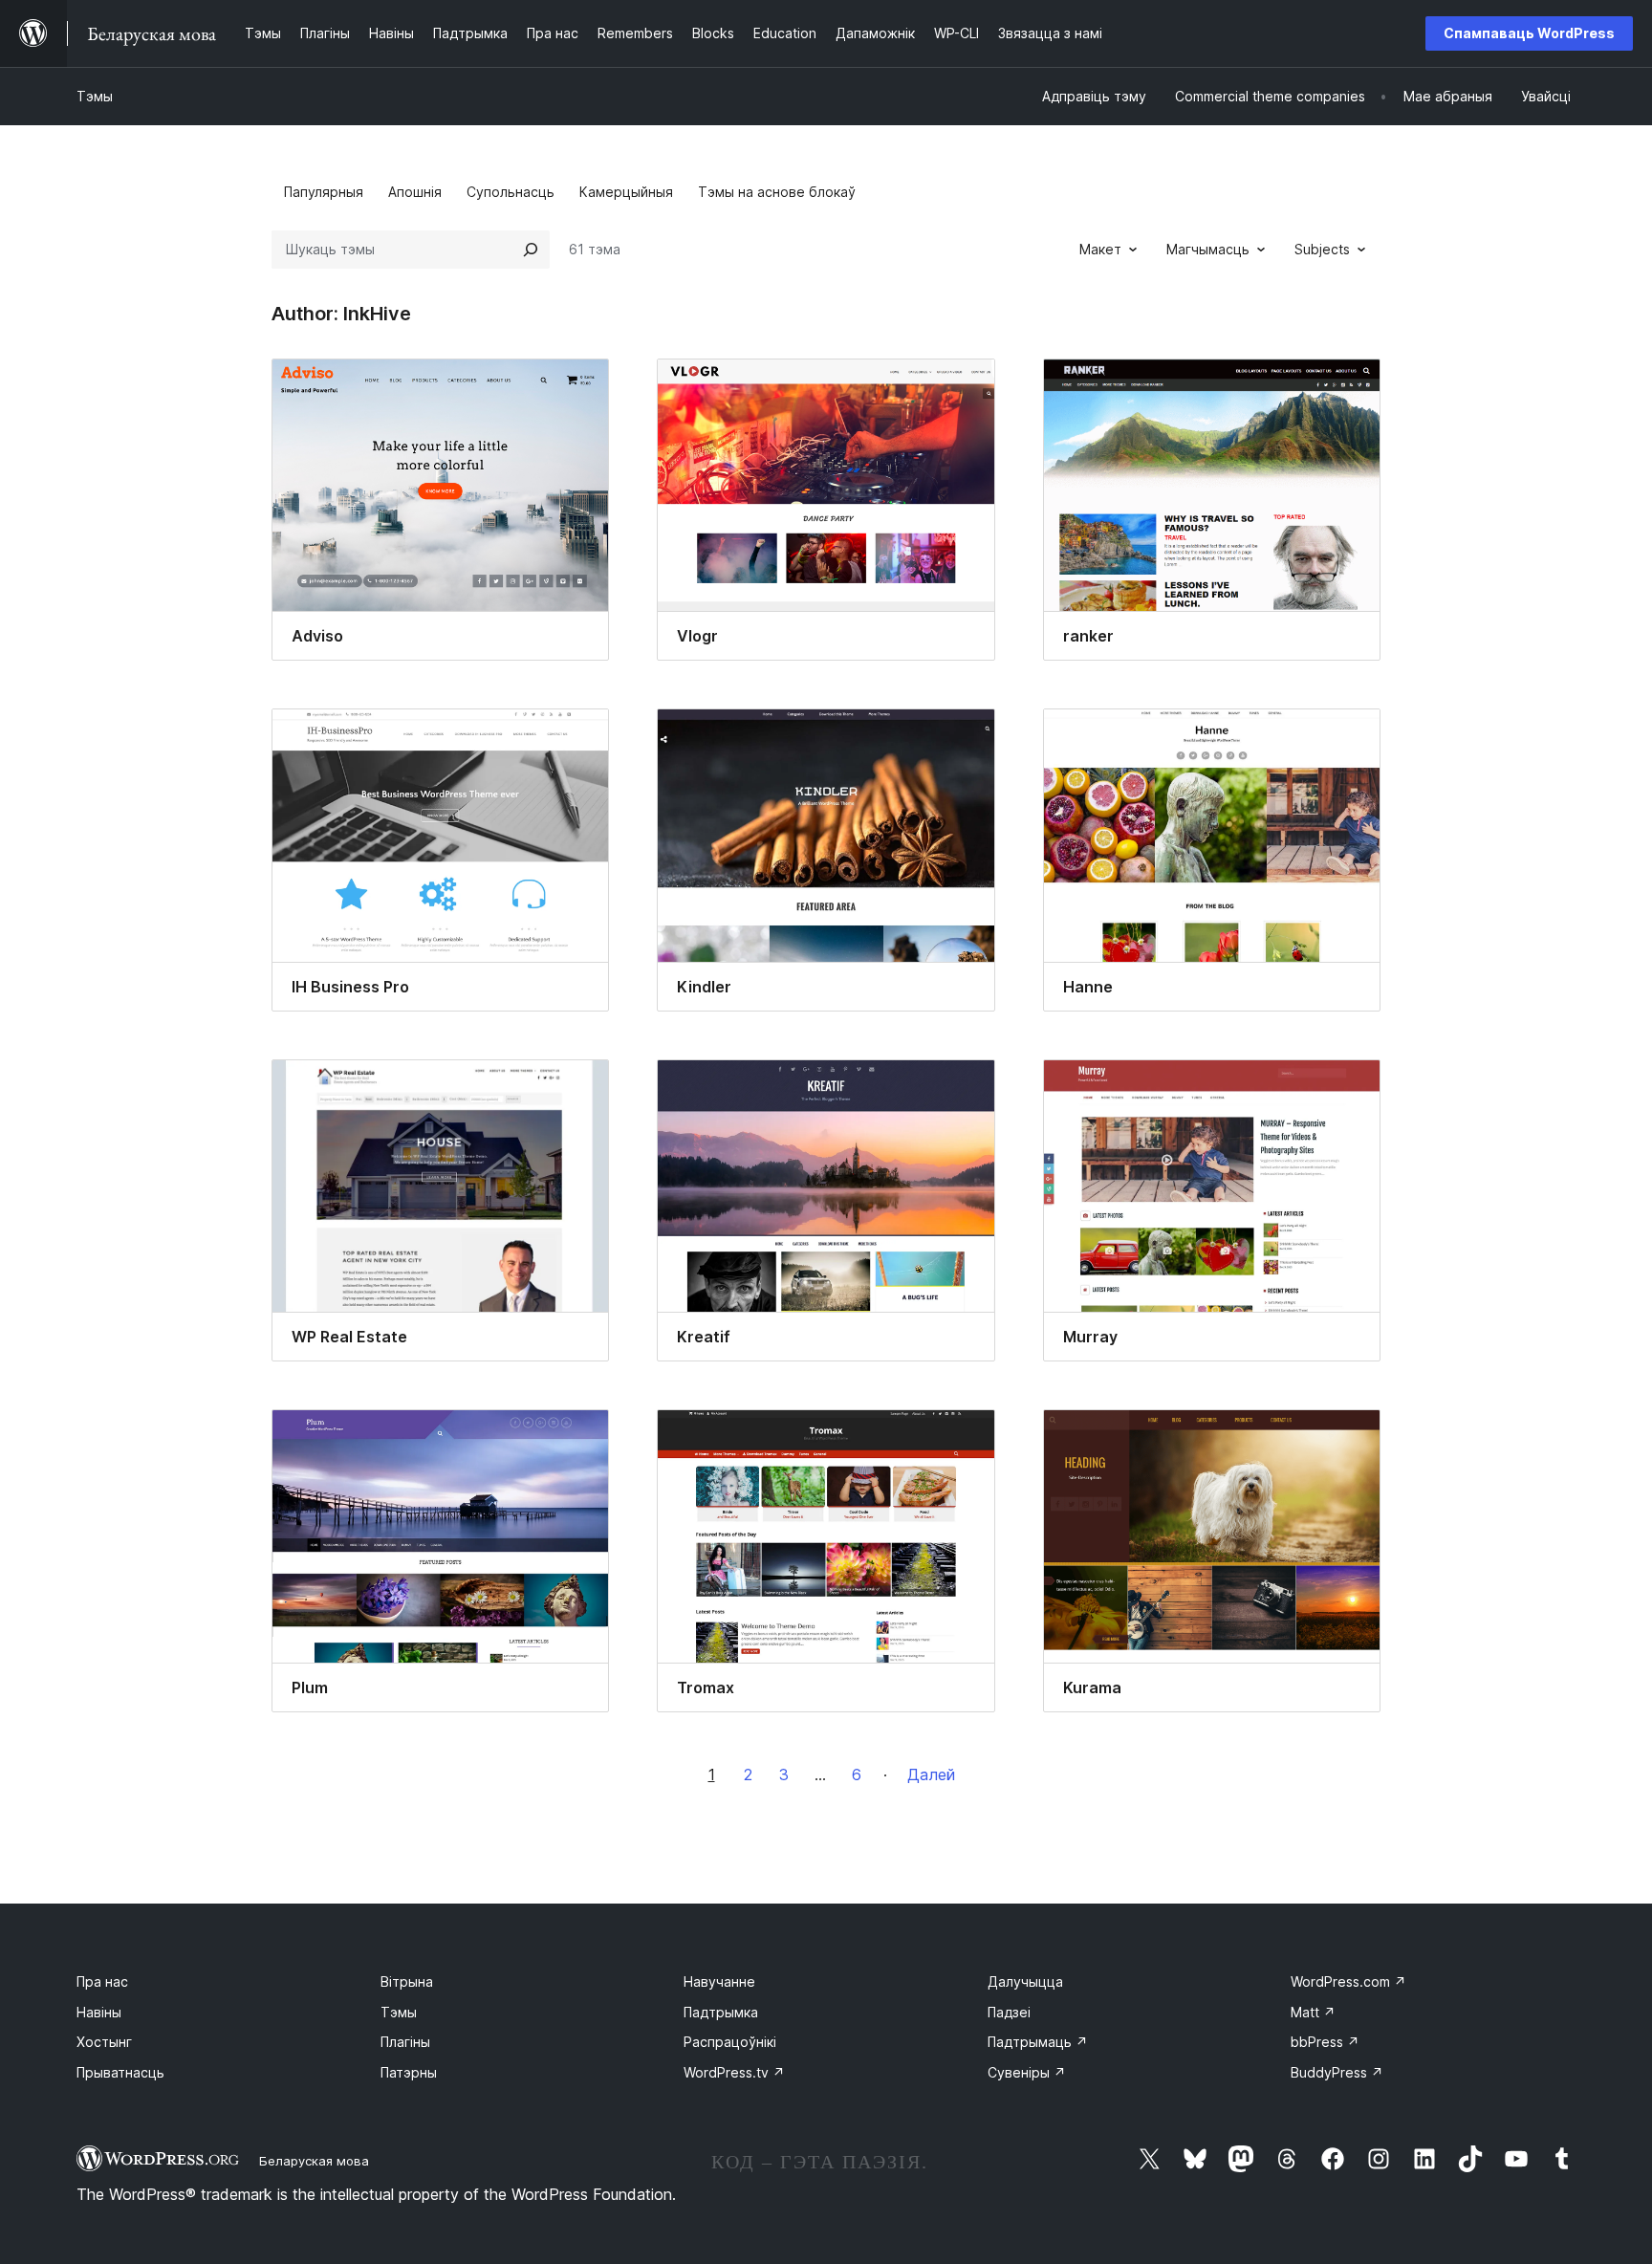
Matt (1313, 2012)
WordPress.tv (734, 2072)
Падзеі (1009, 2012)
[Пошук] (531, 250)
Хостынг (104, 2042)
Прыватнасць (120, 2072)
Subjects (1322, 249)
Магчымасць (1208, 249)
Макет (1100, 249)
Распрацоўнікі (730, 2042)
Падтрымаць (1038, 2042)
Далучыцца (1025, 1981)
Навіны (99, 2012)
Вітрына (407, 1981)
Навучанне (719, 1981)
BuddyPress (1337, 2072)
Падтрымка (721, 2012)
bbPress (1325, 2042)
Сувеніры (1027, 2072)
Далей (931, 1774)
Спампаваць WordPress (1529, 33)
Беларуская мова (314, 2161)
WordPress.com (1348, 1981)
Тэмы (95, 96)
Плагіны (405, 2042)
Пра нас (102, 1981)
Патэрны (409, 2072)
